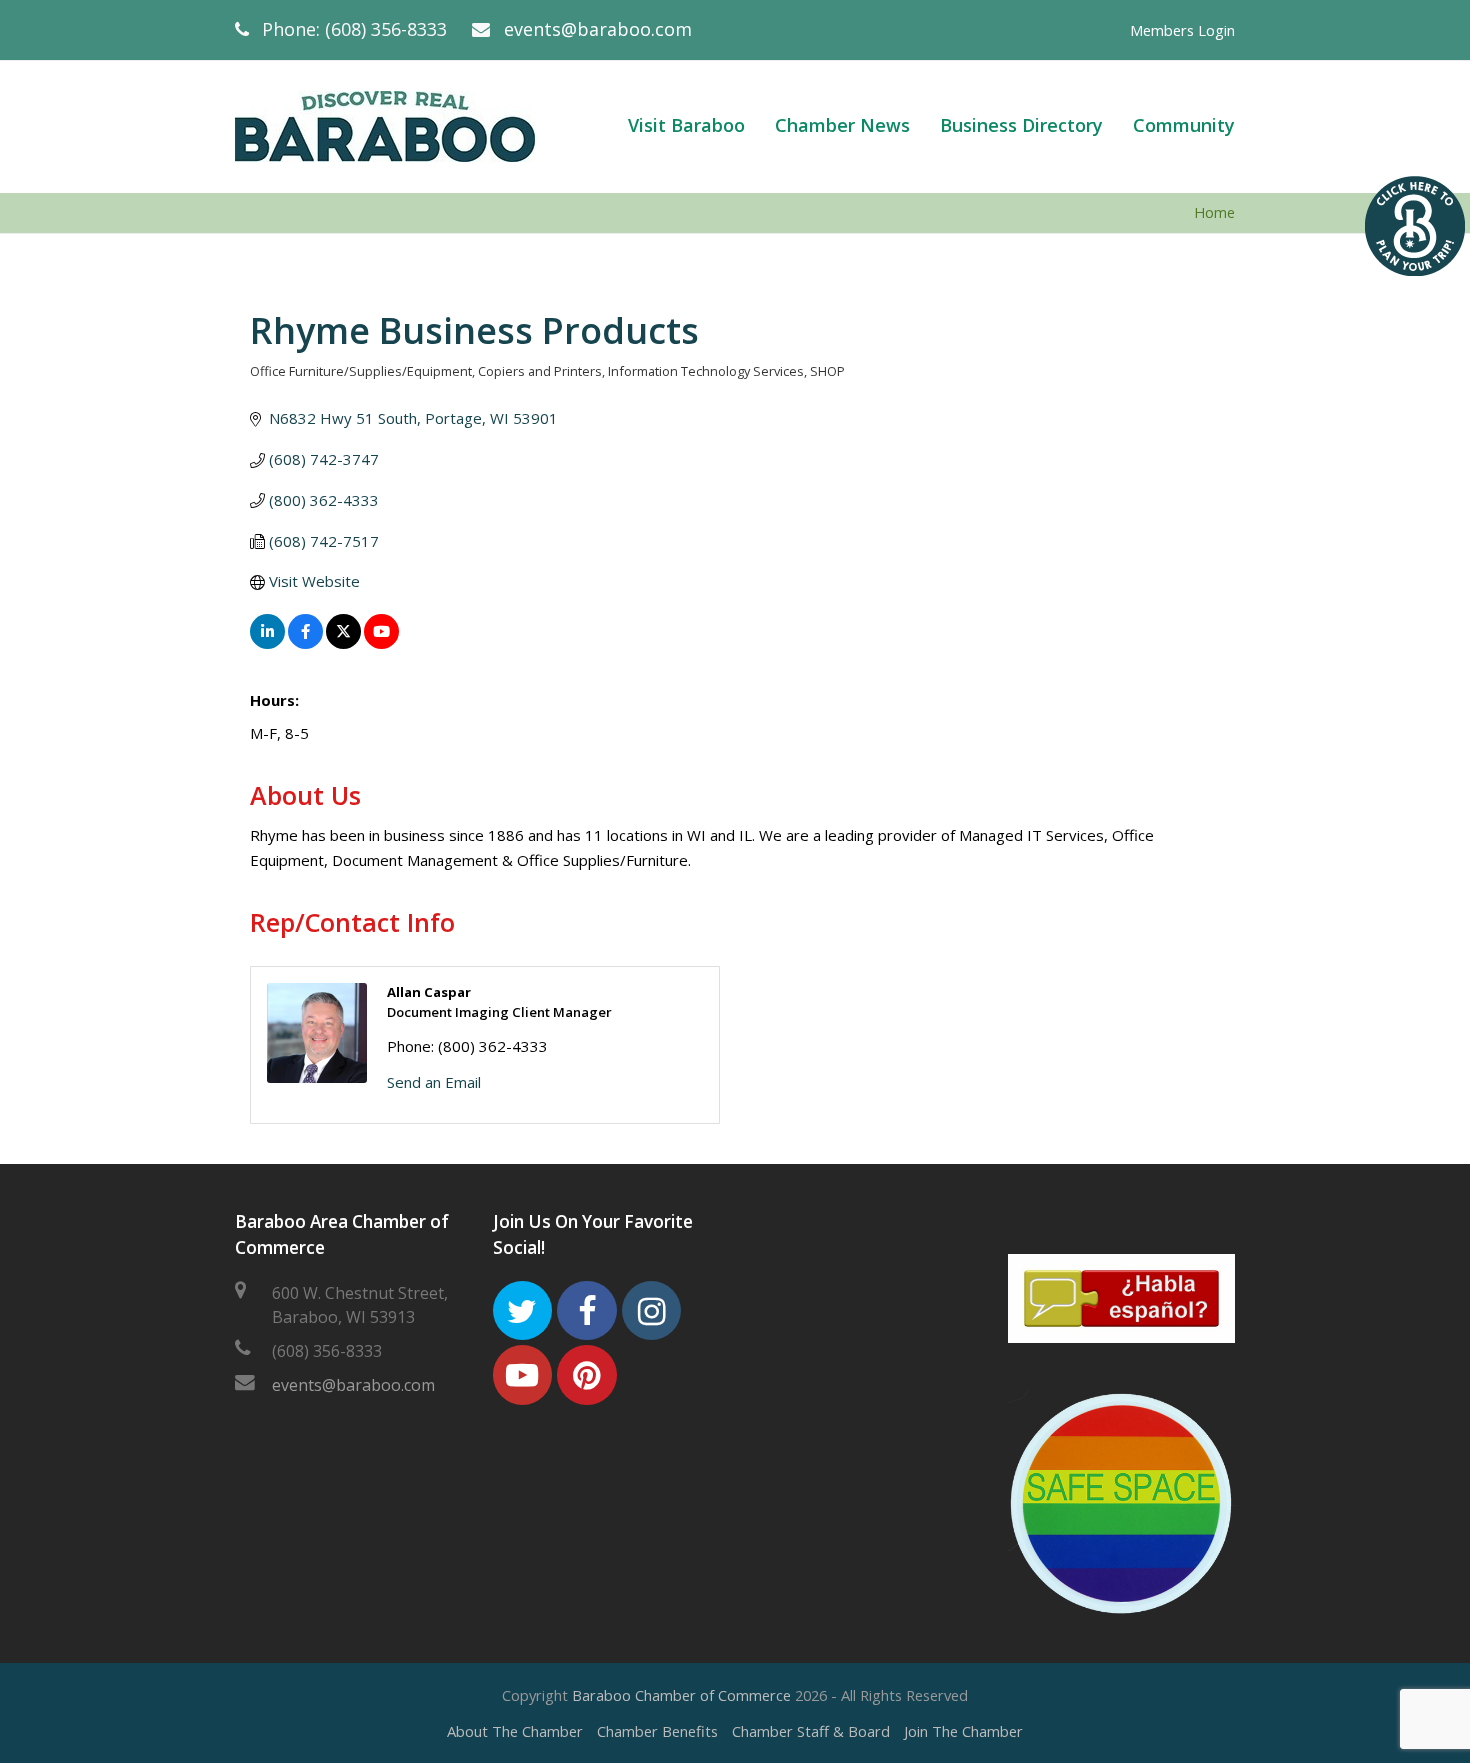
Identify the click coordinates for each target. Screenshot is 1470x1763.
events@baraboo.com (598, 29)
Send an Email (434, 1082)
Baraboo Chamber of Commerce (681, 1695)
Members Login (1182, 30)
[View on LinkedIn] (267, 643)
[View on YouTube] (381, 643)
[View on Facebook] (305, 643)
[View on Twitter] (343, 643)
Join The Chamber (963, 1731)
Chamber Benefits (657, 1731)
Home (1214, 212)
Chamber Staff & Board (811, 1731)
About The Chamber (515, 1731)
